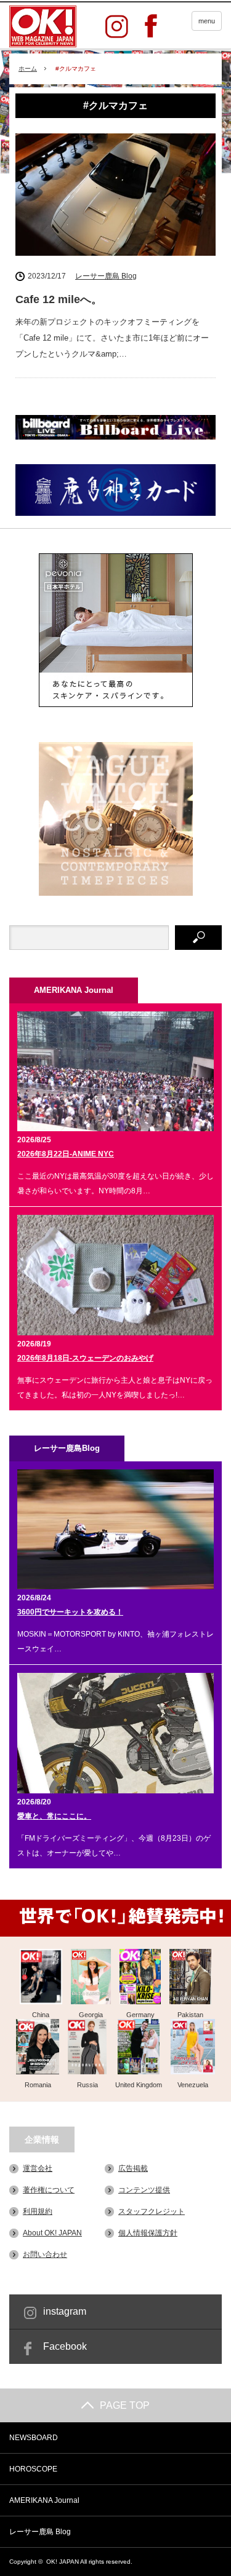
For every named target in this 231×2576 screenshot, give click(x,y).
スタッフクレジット (152, 2211)
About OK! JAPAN (52, 2233)
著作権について (49, 2190)
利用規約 (38, 2211)
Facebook (65, 2346)
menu (207, 21)
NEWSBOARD (34, 2438)
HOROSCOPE (33, 2469)
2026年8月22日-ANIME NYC (66, 1154)
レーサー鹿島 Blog (106, 276)
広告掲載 (133, 2168)
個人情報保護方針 (148, 2233)
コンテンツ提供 (144, 2190)
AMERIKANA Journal (44, 2500)
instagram (65, 2311)
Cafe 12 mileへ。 (59, 299)
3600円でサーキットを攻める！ (70, 1612)
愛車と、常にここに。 (54, 1816)
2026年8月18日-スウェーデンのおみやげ (85, 1358)
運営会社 (38, 2168)
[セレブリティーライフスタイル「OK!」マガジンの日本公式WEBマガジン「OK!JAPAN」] (43, 26)
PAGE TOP (125, 2405)
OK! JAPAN (63, 2562)
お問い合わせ (45, 2254)
